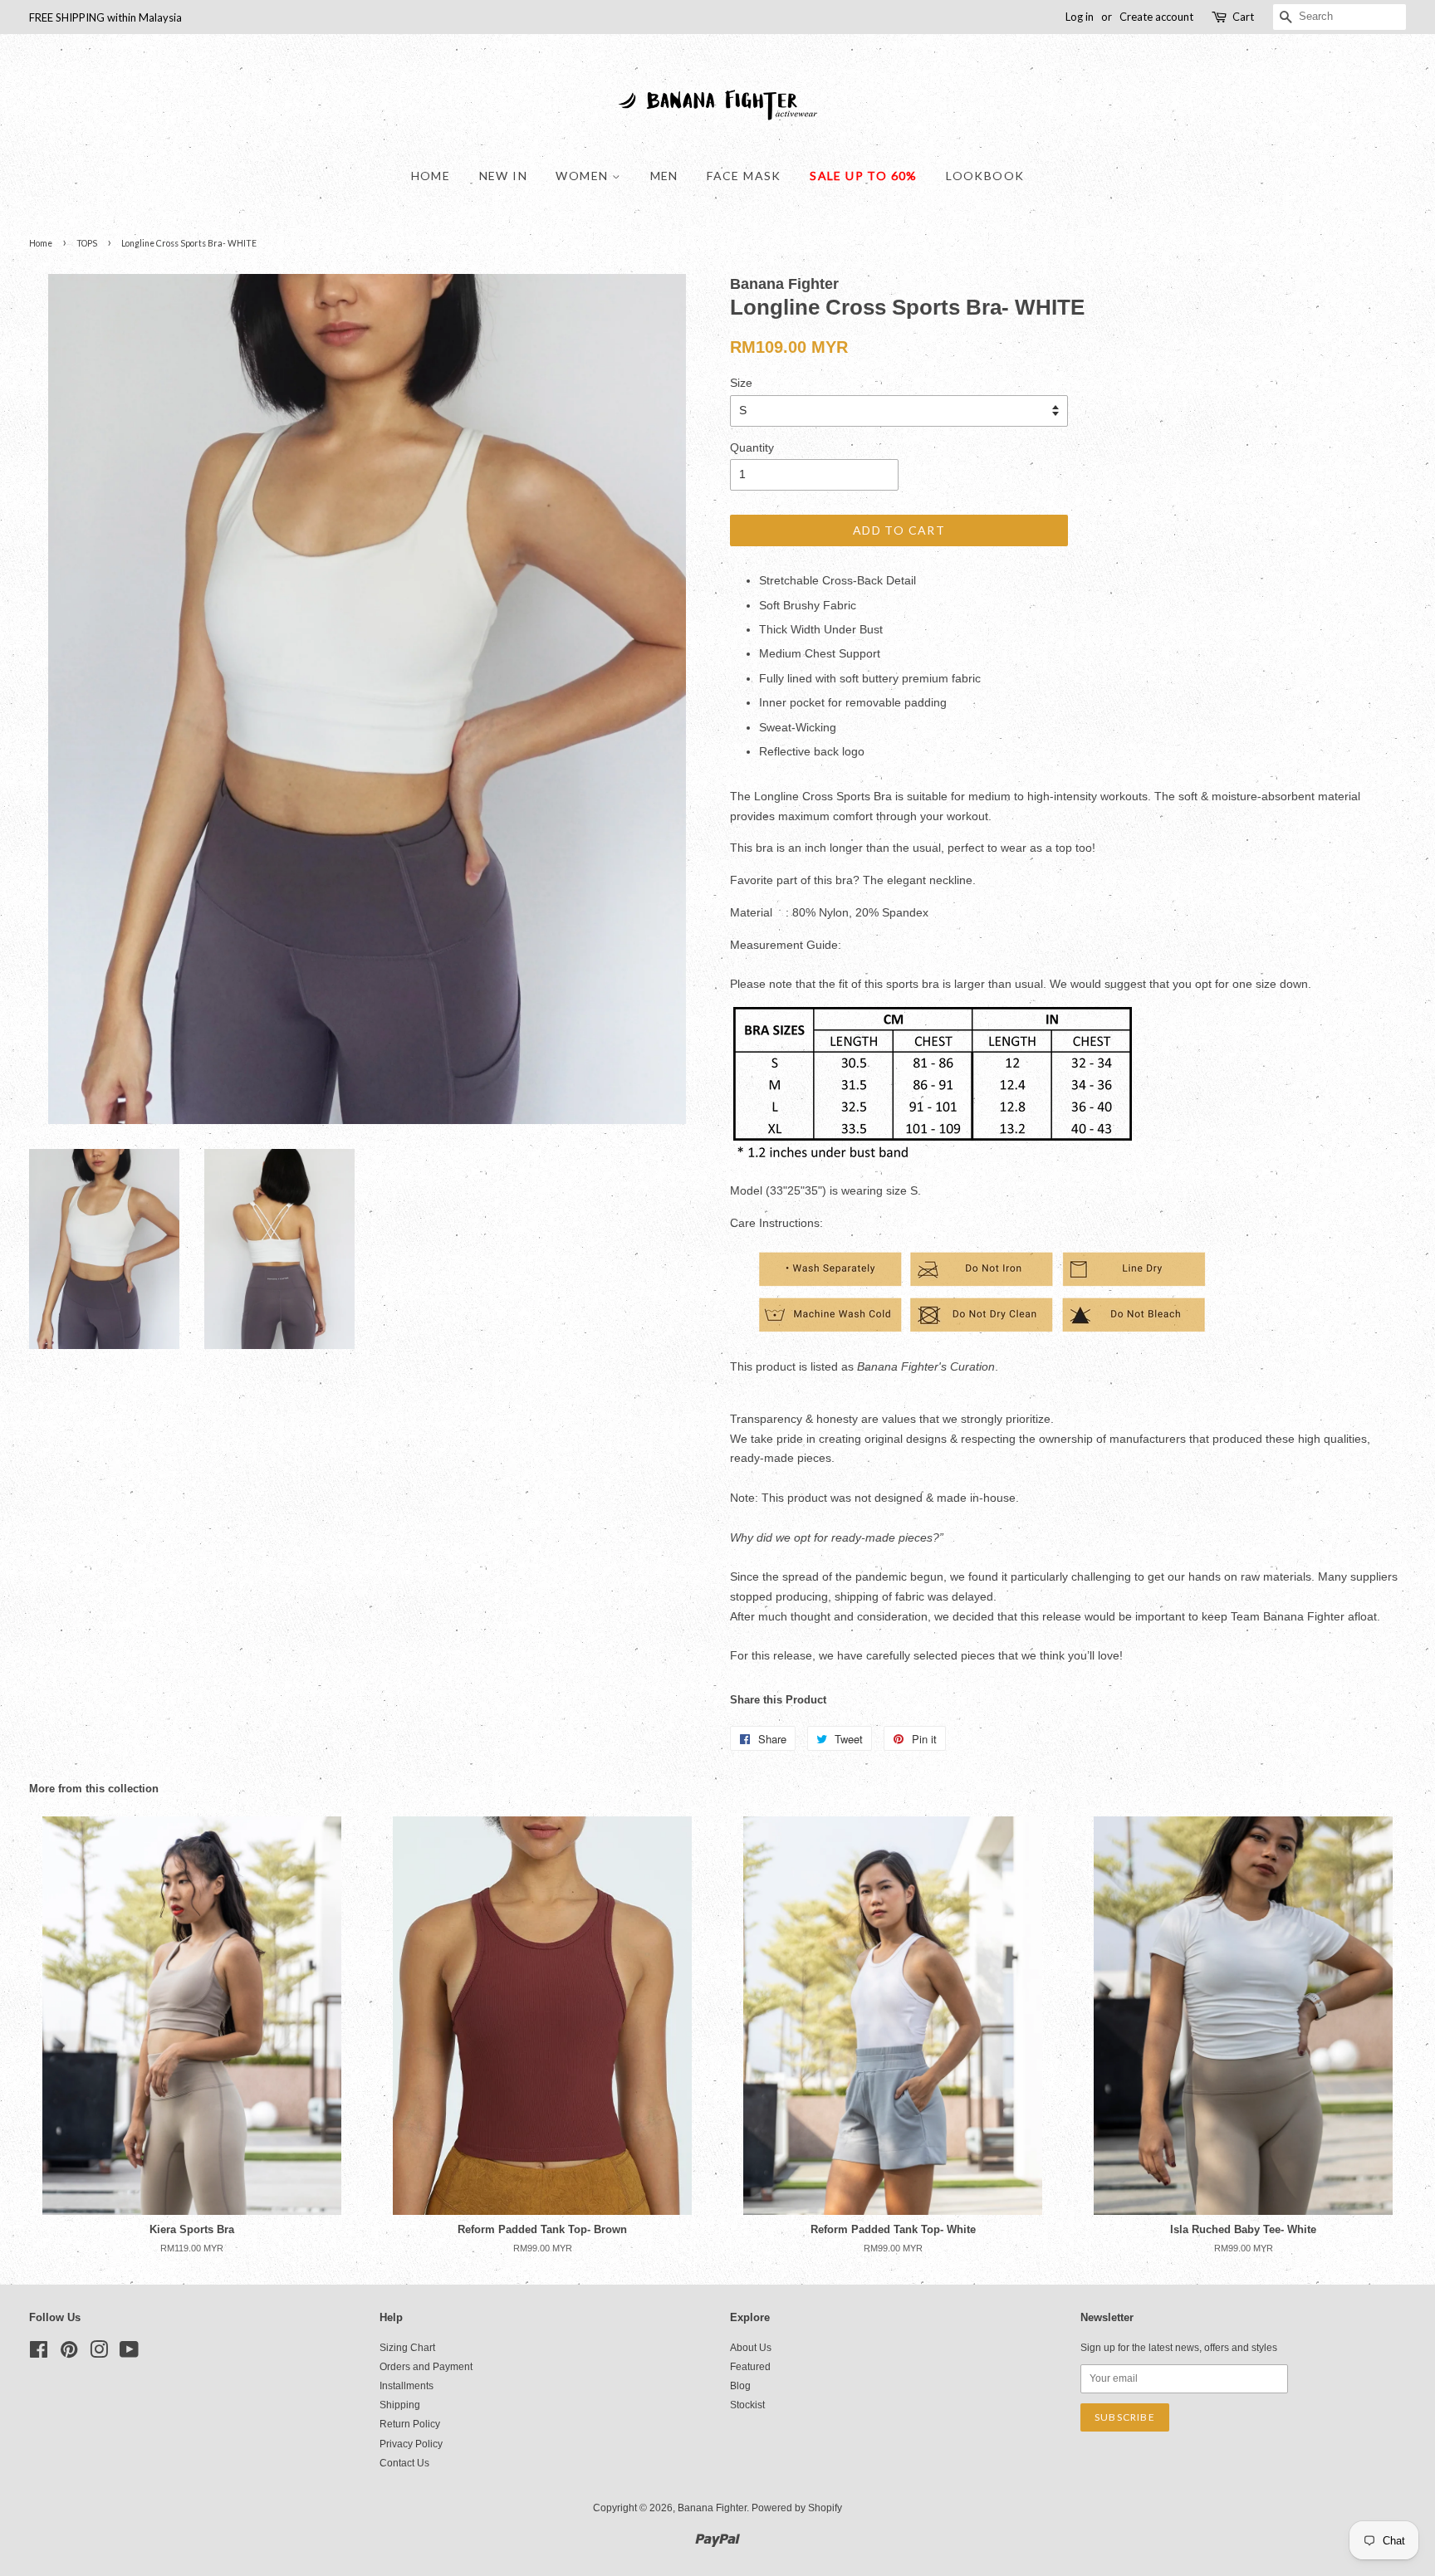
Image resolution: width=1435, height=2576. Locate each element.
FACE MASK (744, 176)
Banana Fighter (712, 2508)
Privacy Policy (411, 2444)
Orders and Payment (426, 2367)
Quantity (752, 447)
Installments (407, 2386)
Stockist (747, 2405)
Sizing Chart (407, 2348)
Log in (1080, 17)
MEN (664, 176)
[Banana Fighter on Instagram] (99, 2354)
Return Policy (410, 2424)
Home (431, 176)
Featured (750, 2367)
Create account (1156, 17)
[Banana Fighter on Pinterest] (69, 2354)
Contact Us (404, 2463)
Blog (740, 2386)
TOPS (87, 243)
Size (741, 383)
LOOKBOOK (985, 176)
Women (583, 176)
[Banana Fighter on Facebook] (39, 2354)
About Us (751, 2348)
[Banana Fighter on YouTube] (129, 2354)
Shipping (400, 2405)
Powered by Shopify (797, 2508)
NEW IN (503, 176)
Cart (1243, 17)
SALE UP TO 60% (864, 176)
